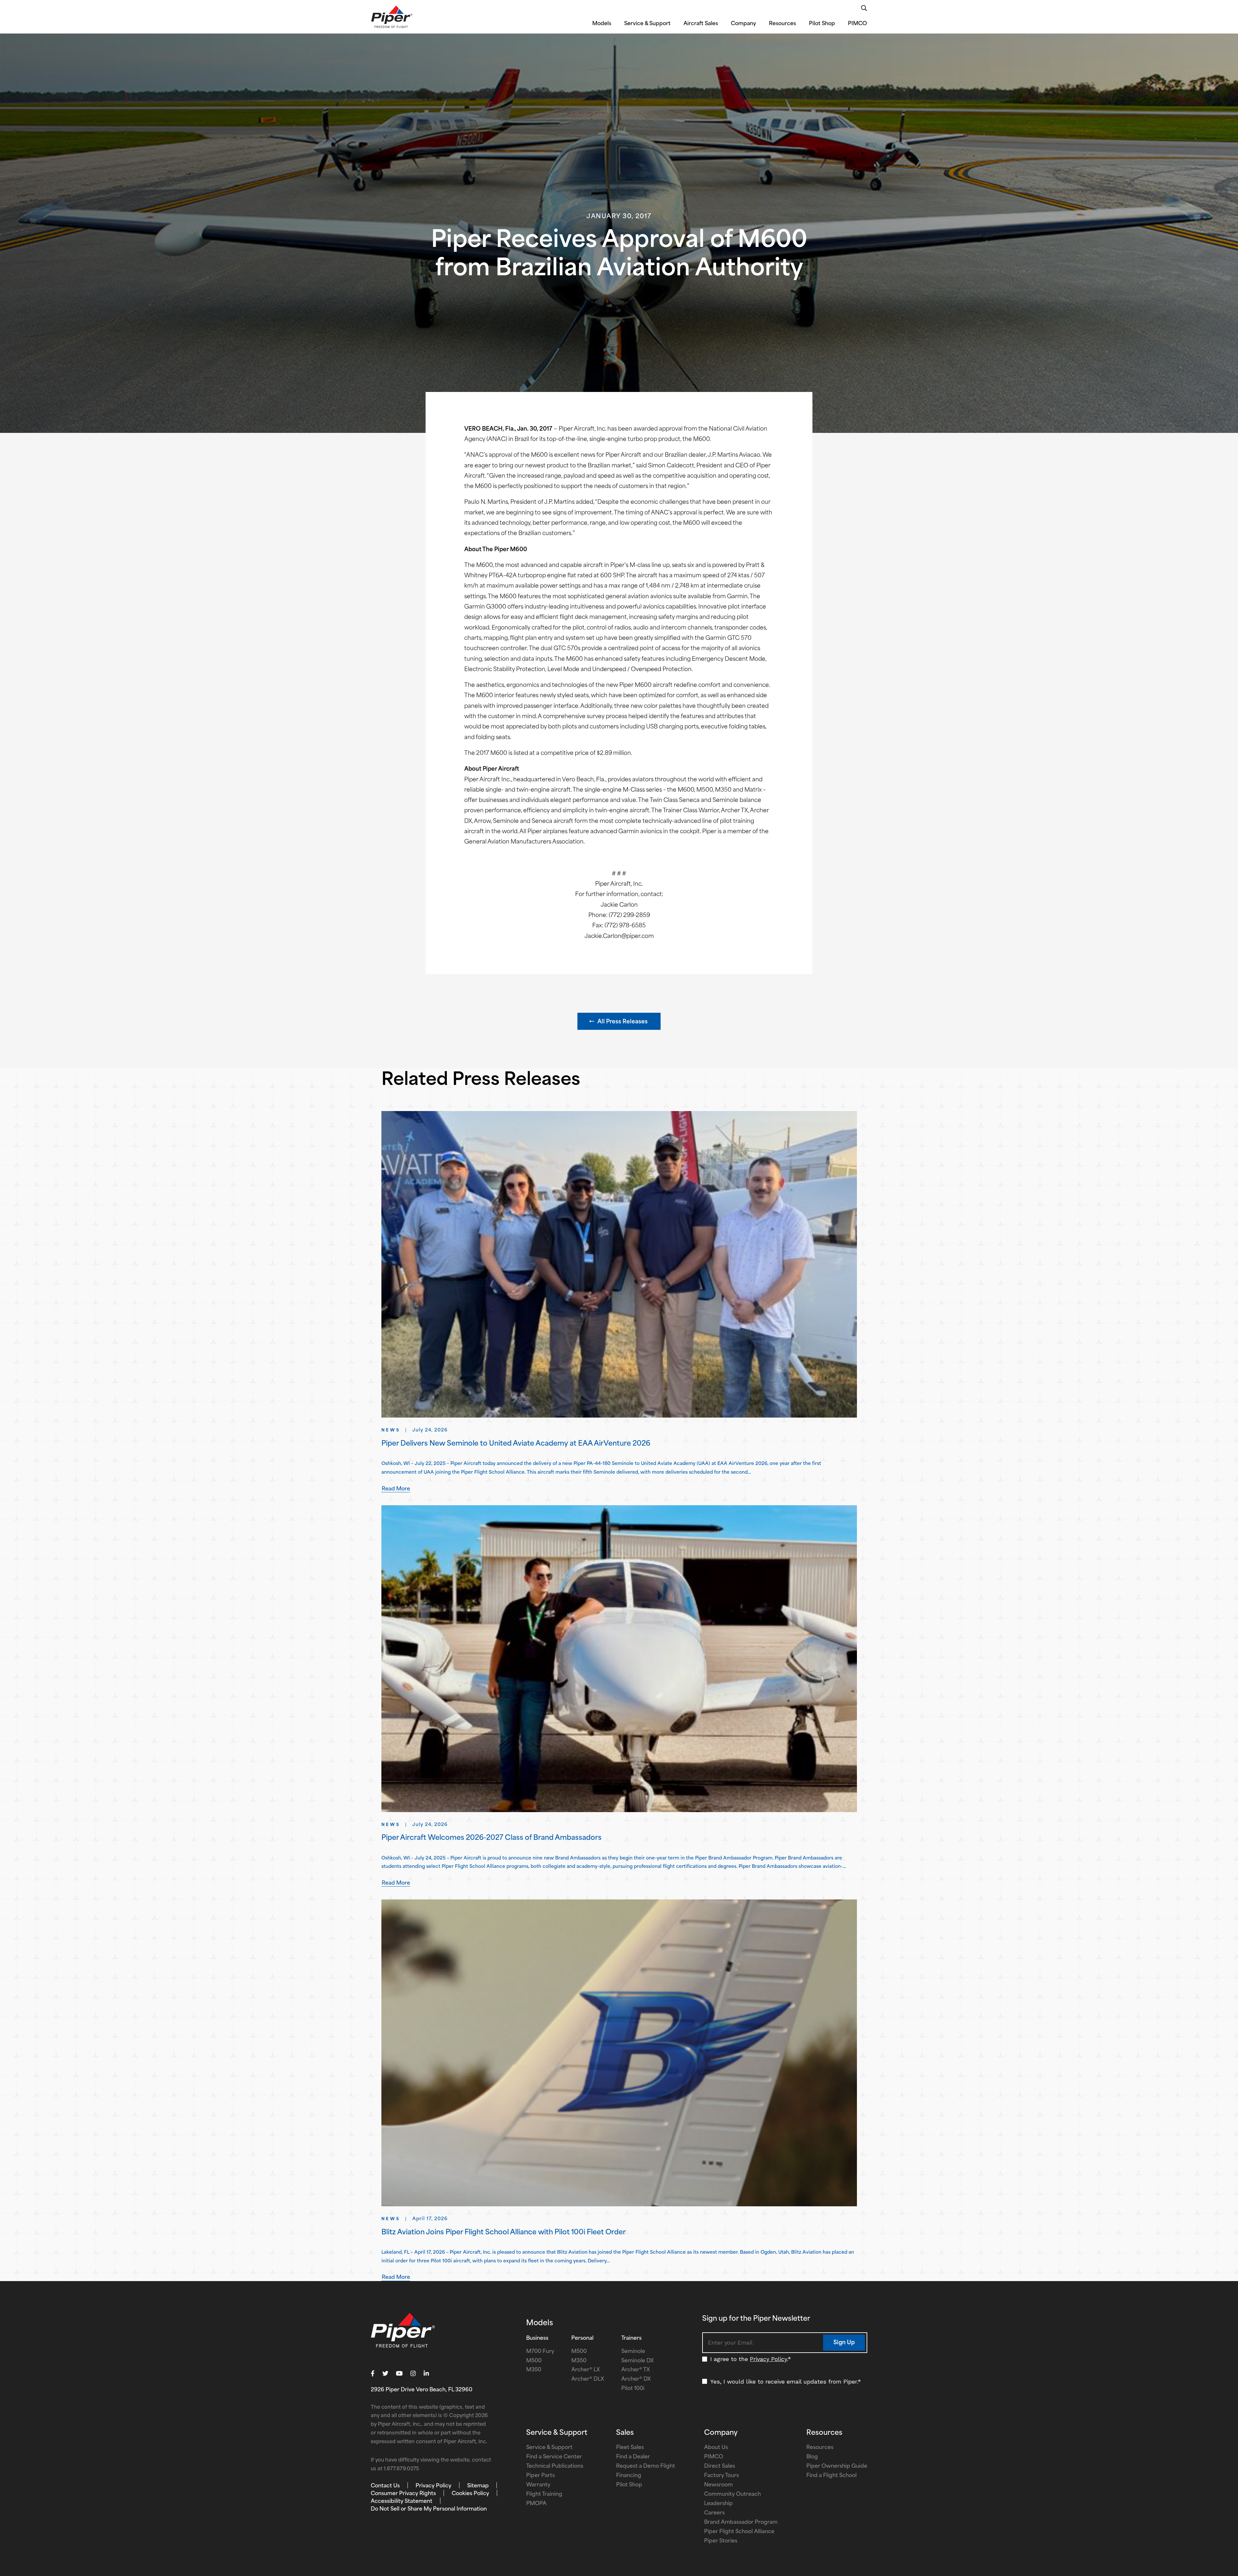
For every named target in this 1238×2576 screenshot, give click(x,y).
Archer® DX (636, 2379)
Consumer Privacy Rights (403, 2494)
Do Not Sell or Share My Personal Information (429, 2509)
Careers (714, 2513)
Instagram (413, 2374)
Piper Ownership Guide (837, 2466)
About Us (716, 2448)
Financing (629, 2476)
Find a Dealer (633, 2457)
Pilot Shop (822, 24)
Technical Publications (555, 2466)
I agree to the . (751, 2359)
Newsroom (718, 2485)
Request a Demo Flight (646, 2466)
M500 (534, 2361)
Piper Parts (540, 2476)
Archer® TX (636, 2370)
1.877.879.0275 (401, 2469)
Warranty (538, 2485)
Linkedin (426, 2374)
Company (743, 24)
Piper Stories (721, 2541)
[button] (619, 1021)
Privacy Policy (768, 2359)
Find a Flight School (831, 2476)
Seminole (633, 2352)
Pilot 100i (633, 2389)
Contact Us (385, 2486)
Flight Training (544, 2494)
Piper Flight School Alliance (739, 2532)
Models (602, 24)
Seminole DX (638, 2361)
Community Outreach (732, 2494)
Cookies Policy (470, 2494)
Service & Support (647, 24)
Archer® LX (586, 2370)
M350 (534, 2370)
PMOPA (536, 2504)
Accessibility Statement (402, 2502)
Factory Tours (722, 2476)
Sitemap (478, 2486)
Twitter (385, 2374)
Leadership (718, 2504)
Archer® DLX (588, 2379)
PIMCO (857, 24)
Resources (782, 24)
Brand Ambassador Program (741, 2522)
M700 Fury (540, 2352)
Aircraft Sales (701, 24)
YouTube (399, 2374)
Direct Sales (720, 2466)
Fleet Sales (630, 2448)
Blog (812, 2457)
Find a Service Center (554, 2457)
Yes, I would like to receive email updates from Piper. (786, 2381)
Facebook (373, 2374)
